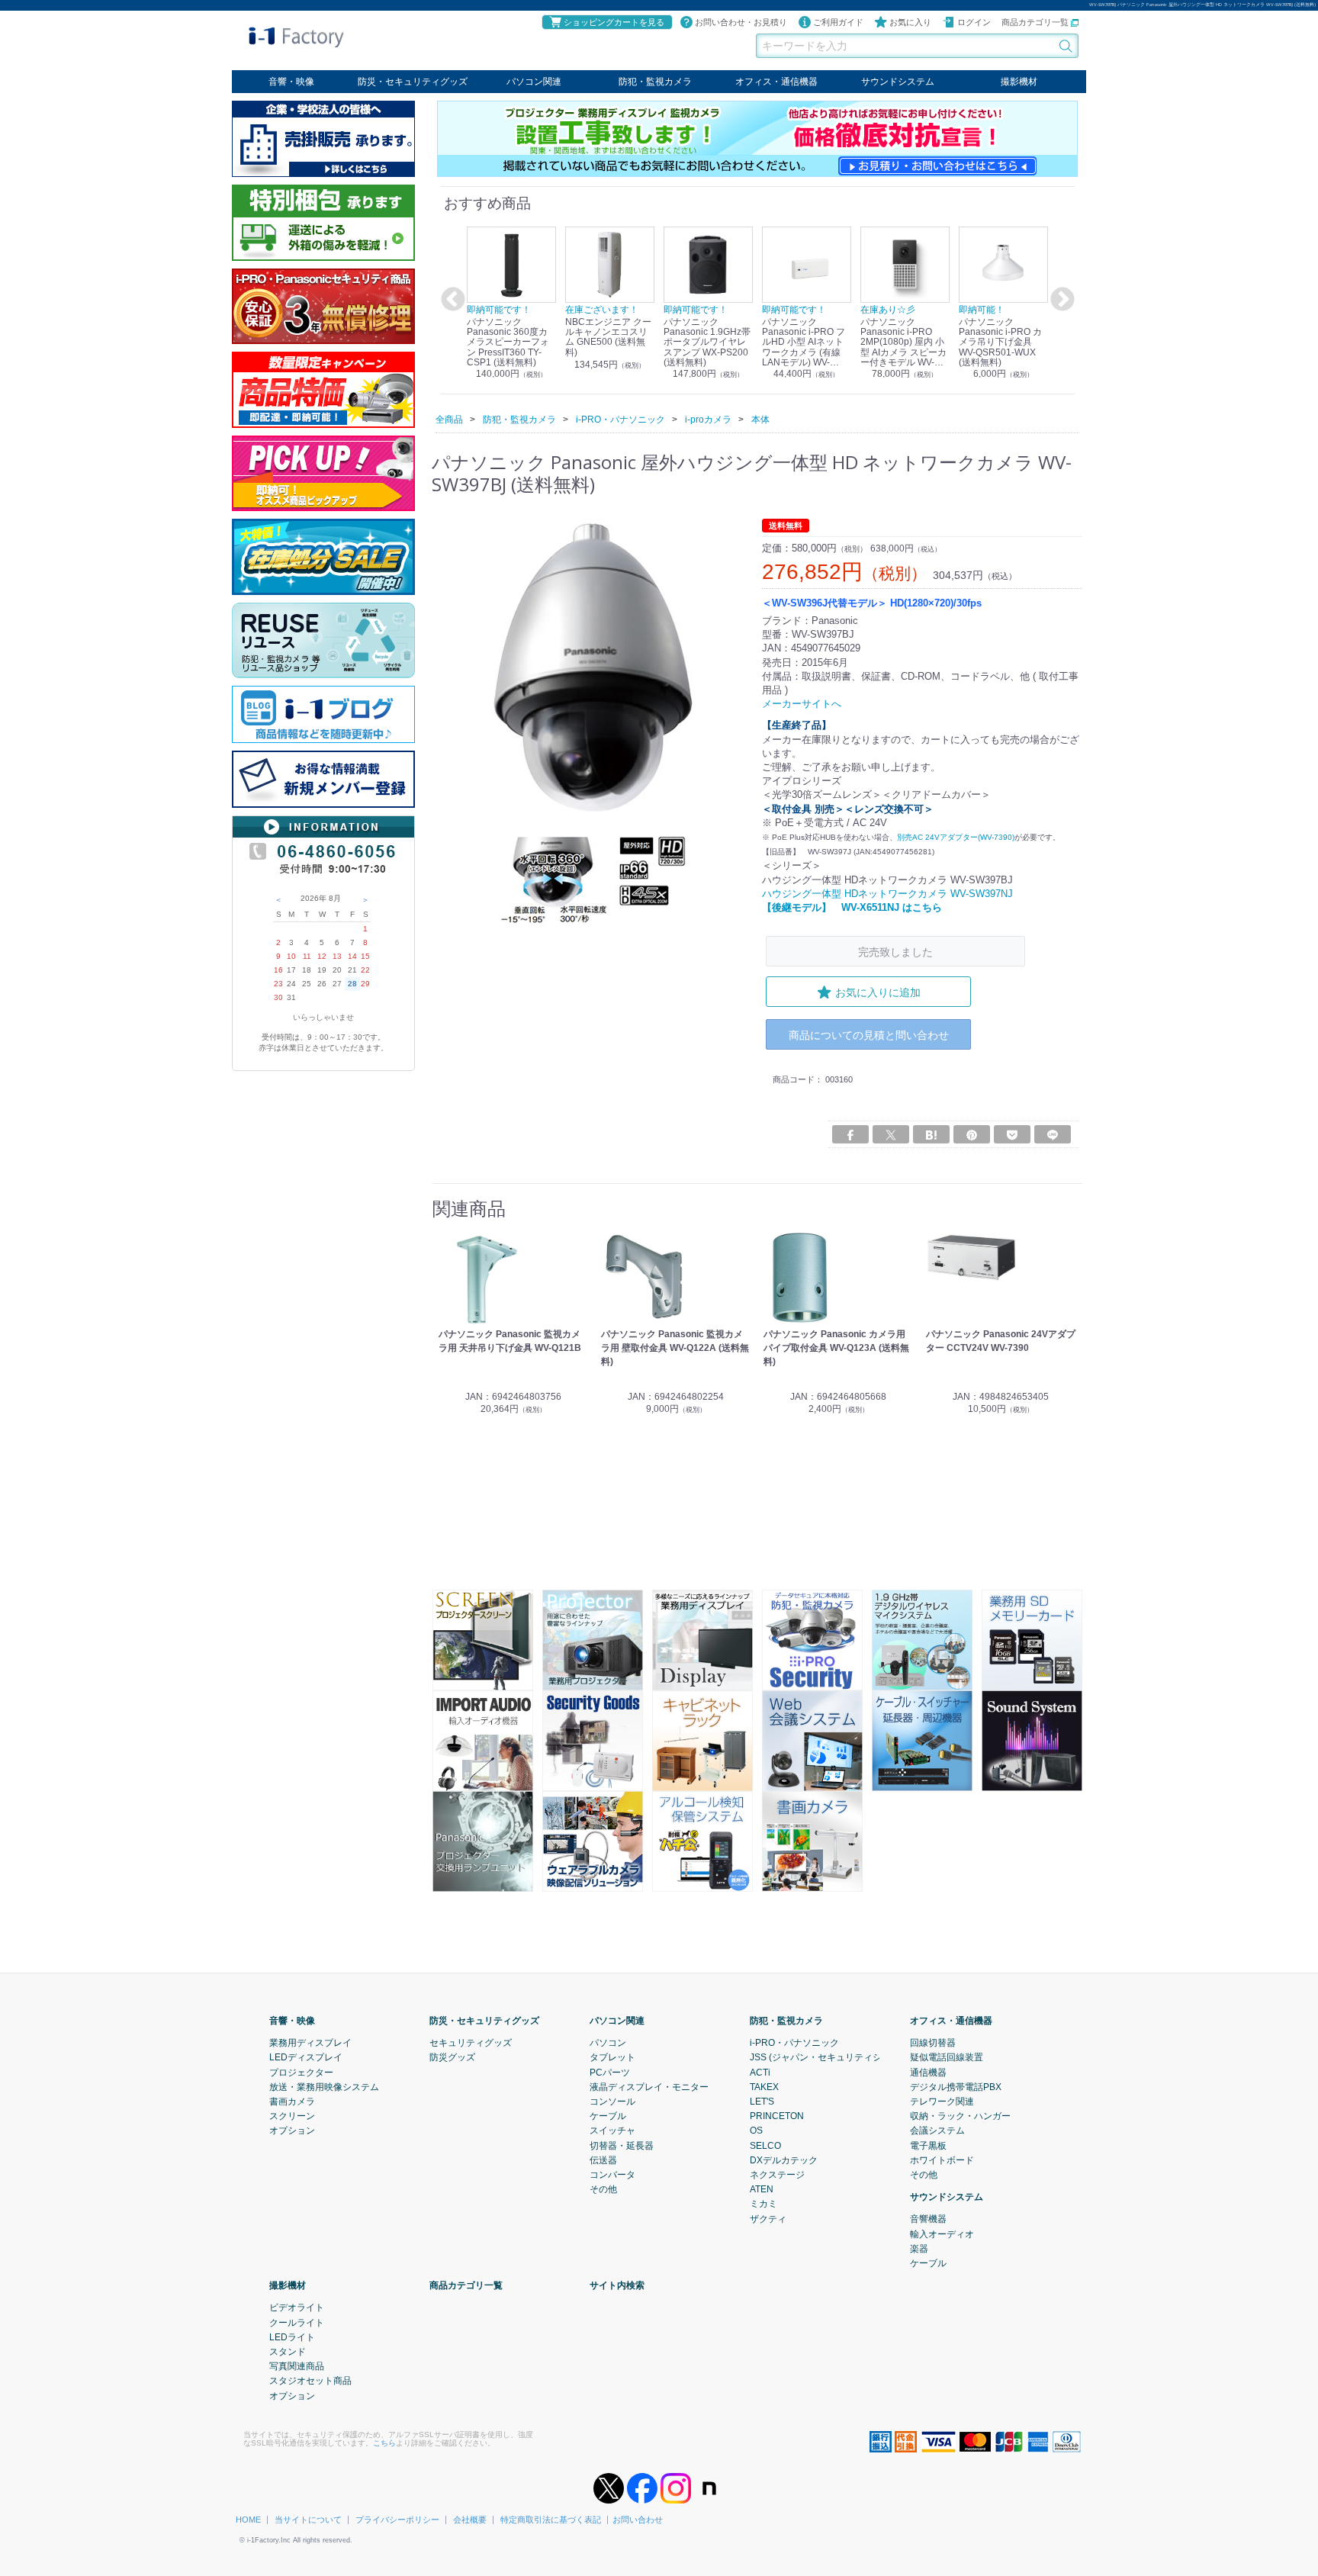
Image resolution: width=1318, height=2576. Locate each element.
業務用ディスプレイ (310, 2043)
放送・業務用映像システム (324, 2087)
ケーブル (608, 2116)
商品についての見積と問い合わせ (869, 1035)
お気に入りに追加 (878, 992)
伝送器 (603, 2160)
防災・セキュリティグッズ (413, 82)
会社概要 (470, 2520)
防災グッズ (452, 2057)
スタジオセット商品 (310, 2381)
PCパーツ (610, 2072)
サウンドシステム (898, 82)
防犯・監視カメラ (655, 82)
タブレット (612, 2057)
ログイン (974, 22)
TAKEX (764, 2087)
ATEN (762, 2189)
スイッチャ (612, 2131)
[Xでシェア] (891, 1134)
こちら (384, 2443)
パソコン (608, 2043)
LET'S (762, 2102)
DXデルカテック (784, 2160)
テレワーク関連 (942, 2102)
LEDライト (292, 2337)
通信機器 (928, 2072)
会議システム (937, 2131)
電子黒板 (928, 2145)
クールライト (297, 2322)
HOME (248, 2520)
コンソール (612, 2102)
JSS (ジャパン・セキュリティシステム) (831, 2057)
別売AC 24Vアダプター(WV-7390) (956, 837)
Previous (451, 300)
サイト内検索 (617, 2285)
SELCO (765, 2145)
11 (307, 956)
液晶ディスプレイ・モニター (649, 2087)
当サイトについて (308, 2520)
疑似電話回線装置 (947, 2057)
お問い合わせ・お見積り (741, 22)
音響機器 (928, 2219)
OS (756, 2131)
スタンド (288, 2352)
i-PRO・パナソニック (794, 2043)
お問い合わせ (638, 2520)
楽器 (919, 2249)
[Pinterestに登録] (972, 1134)
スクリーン (292, 2116)
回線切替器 (933, 2043)
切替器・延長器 (622, 2145)
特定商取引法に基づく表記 (551, 2520)
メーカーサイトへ (802, 704)
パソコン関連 (534, 82)
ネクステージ (777, 2175)
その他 (603, 2189)
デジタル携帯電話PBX (956, 2087)
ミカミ (763, 2204)
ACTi (760, 2072)
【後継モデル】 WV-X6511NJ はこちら (852, 907)
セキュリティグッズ (471, 2043)
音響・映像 (291, 82)
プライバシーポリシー (397, 2520)
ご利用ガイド (838, 22)
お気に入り (910, 22)
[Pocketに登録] (1012, 1134)
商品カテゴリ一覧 (1036, 22)
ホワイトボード (942, 2160)
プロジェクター (301, 2072)
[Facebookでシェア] (850, 1134)
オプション (292, 2131)
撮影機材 (1019, 82)
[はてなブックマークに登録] (931, 1134)
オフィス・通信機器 (776, 82)
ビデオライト (297, 2307)
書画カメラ (292, 2102)
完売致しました (895, 952)
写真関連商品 (297, 2366)
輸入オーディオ (942, 2233)
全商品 (449, 419)
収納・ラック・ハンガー (960, 2116)
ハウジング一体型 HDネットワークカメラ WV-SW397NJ (887, 893)
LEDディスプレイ (306, 2057)
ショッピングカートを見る (614, 22)
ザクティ (768, 2218)
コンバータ (612, 2175)
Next (1060, 300)
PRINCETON (777, 2116)
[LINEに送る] (1053, 1134)
